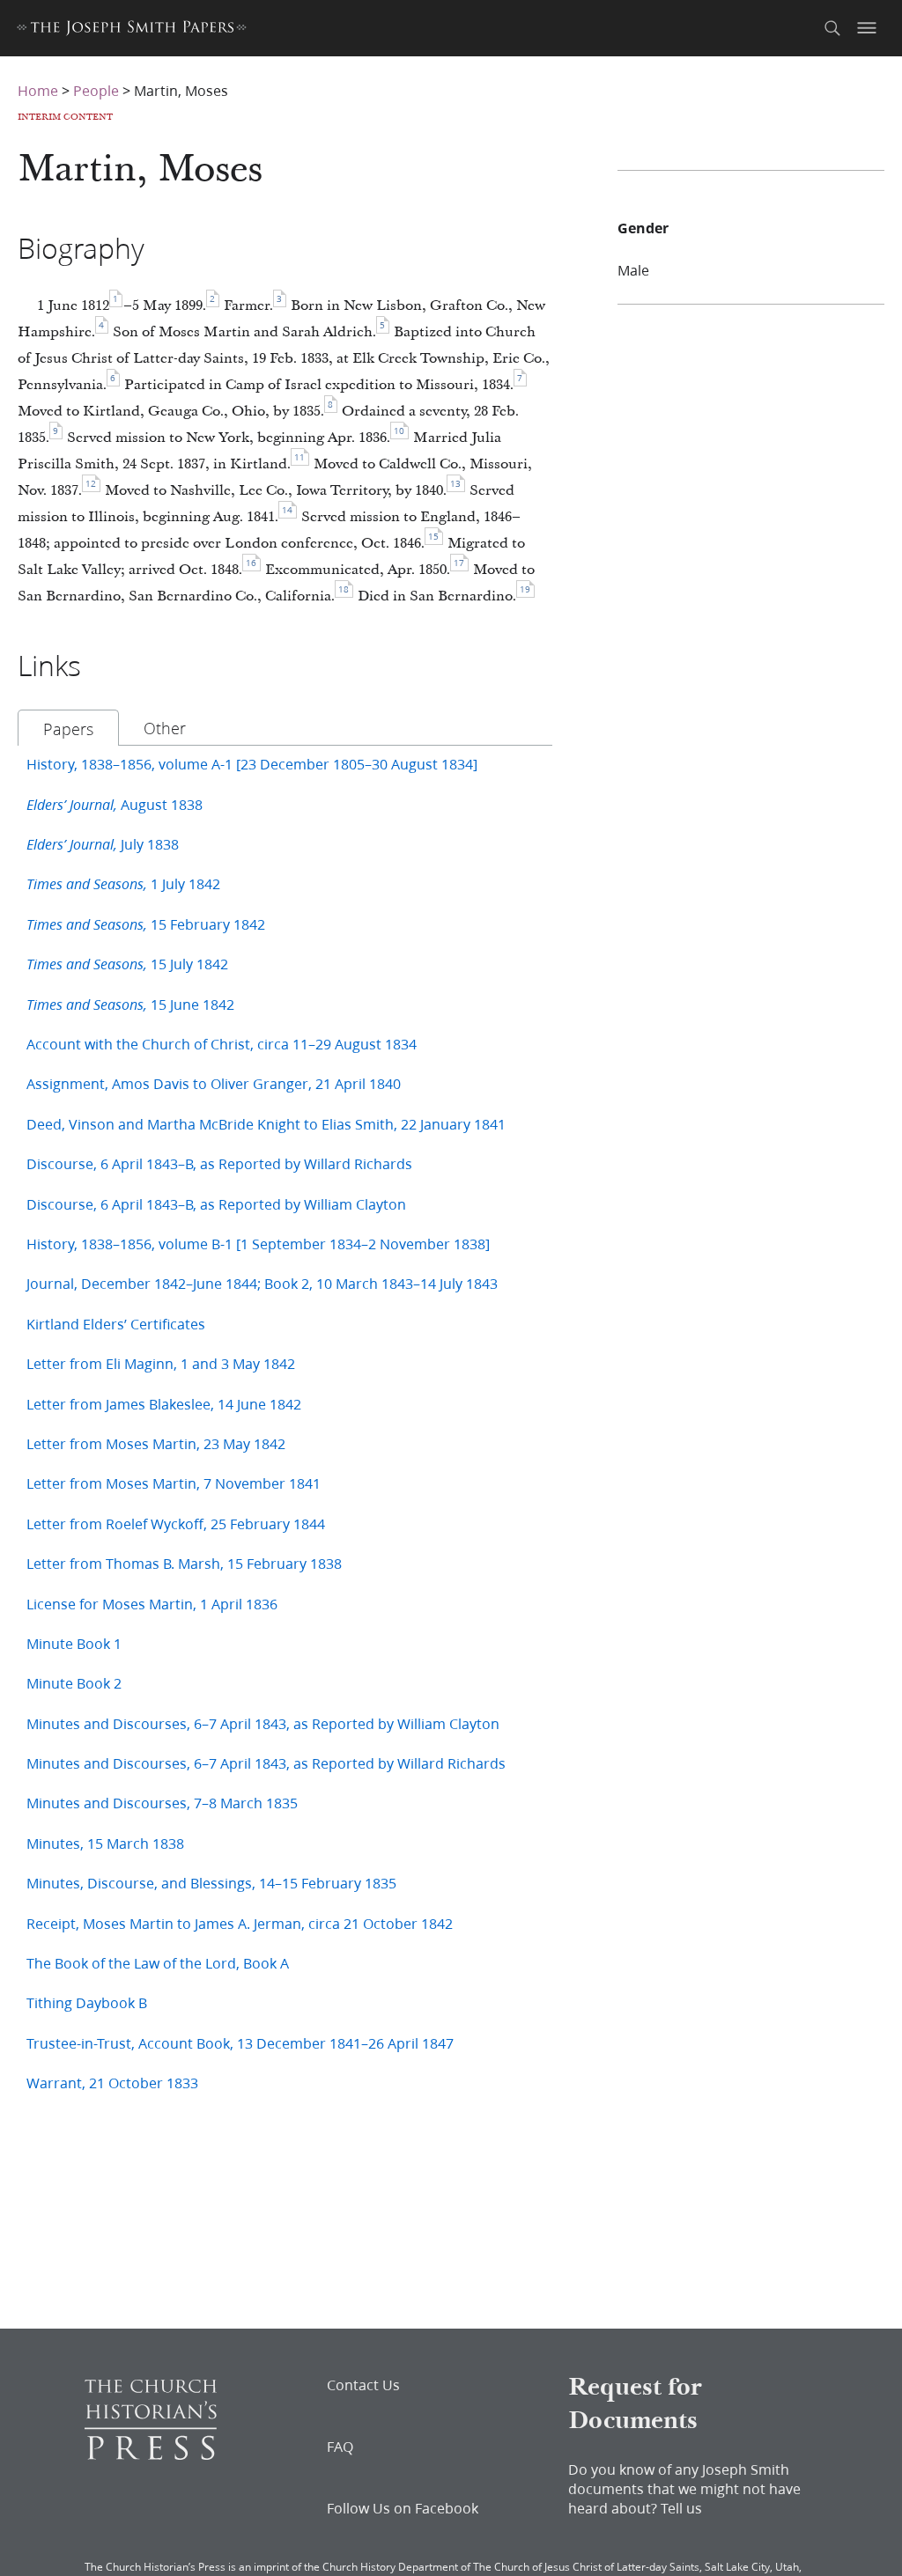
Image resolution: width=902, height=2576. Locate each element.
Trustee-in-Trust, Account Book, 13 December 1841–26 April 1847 (240, 2043)
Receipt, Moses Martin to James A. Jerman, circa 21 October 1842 (240, 1923)
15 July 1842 (127, 964)
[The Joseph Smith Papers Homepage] (132, 30)
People (96, 90)
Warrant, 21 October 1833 (112, 2083)
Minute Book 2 (74, 1683)
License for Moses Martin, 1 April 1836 (152, 1604)
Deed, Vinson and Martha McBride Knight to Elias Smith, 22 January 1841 (266, 1124)
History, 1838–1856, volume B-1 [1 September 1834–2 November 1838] (258, 1244)
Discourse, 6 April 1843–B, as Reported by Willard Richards (219, 1163)
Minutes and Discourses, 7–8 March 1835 (162, 1803)
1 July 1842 (123, 883)
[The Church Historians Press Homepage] (151, 2454)
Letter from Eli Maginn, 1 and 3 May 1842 (161, 1363)
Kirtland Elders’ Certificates (116, 1324)
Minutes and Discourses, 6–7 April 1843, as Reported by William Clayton (263, 1723)
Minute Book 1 (74, 1643)
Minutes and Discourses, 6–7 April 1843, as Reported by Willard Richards (266, 1763)
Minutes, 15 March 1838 (105, 1843)
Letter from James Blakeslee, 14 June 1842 (164, 1404)
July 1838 (103, 844)
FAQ (340, 2447)
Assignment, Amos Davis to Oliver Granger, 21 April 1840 (214, 1083)
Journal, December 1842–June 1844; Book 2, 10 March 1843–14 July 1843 (262, 1283)
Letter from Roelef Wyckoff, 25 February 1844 (176, 1524)
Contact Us (363, 2385)
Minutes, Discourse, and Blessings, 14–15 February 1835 (211, 1883)
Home (38, 90)
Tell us (681, 2508)
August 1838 (115, 804)
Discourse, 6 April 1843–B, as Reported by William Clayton (216, 1204)
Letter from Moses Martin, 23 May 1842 (156, 1443)
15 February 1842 (146, 924)
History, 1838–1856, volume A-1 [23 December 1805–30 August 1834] (252, 764)
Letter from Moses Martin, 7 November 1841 (174, 1483)
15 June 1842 (130, 1004)
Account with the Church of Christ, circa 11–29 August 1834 (222, 1044)
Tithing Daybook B (87, 2002)
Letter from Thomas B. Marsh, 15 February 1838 (184, 1563)
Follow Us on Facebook (403, 2508)
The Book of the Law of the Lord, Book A (158, 1963)
